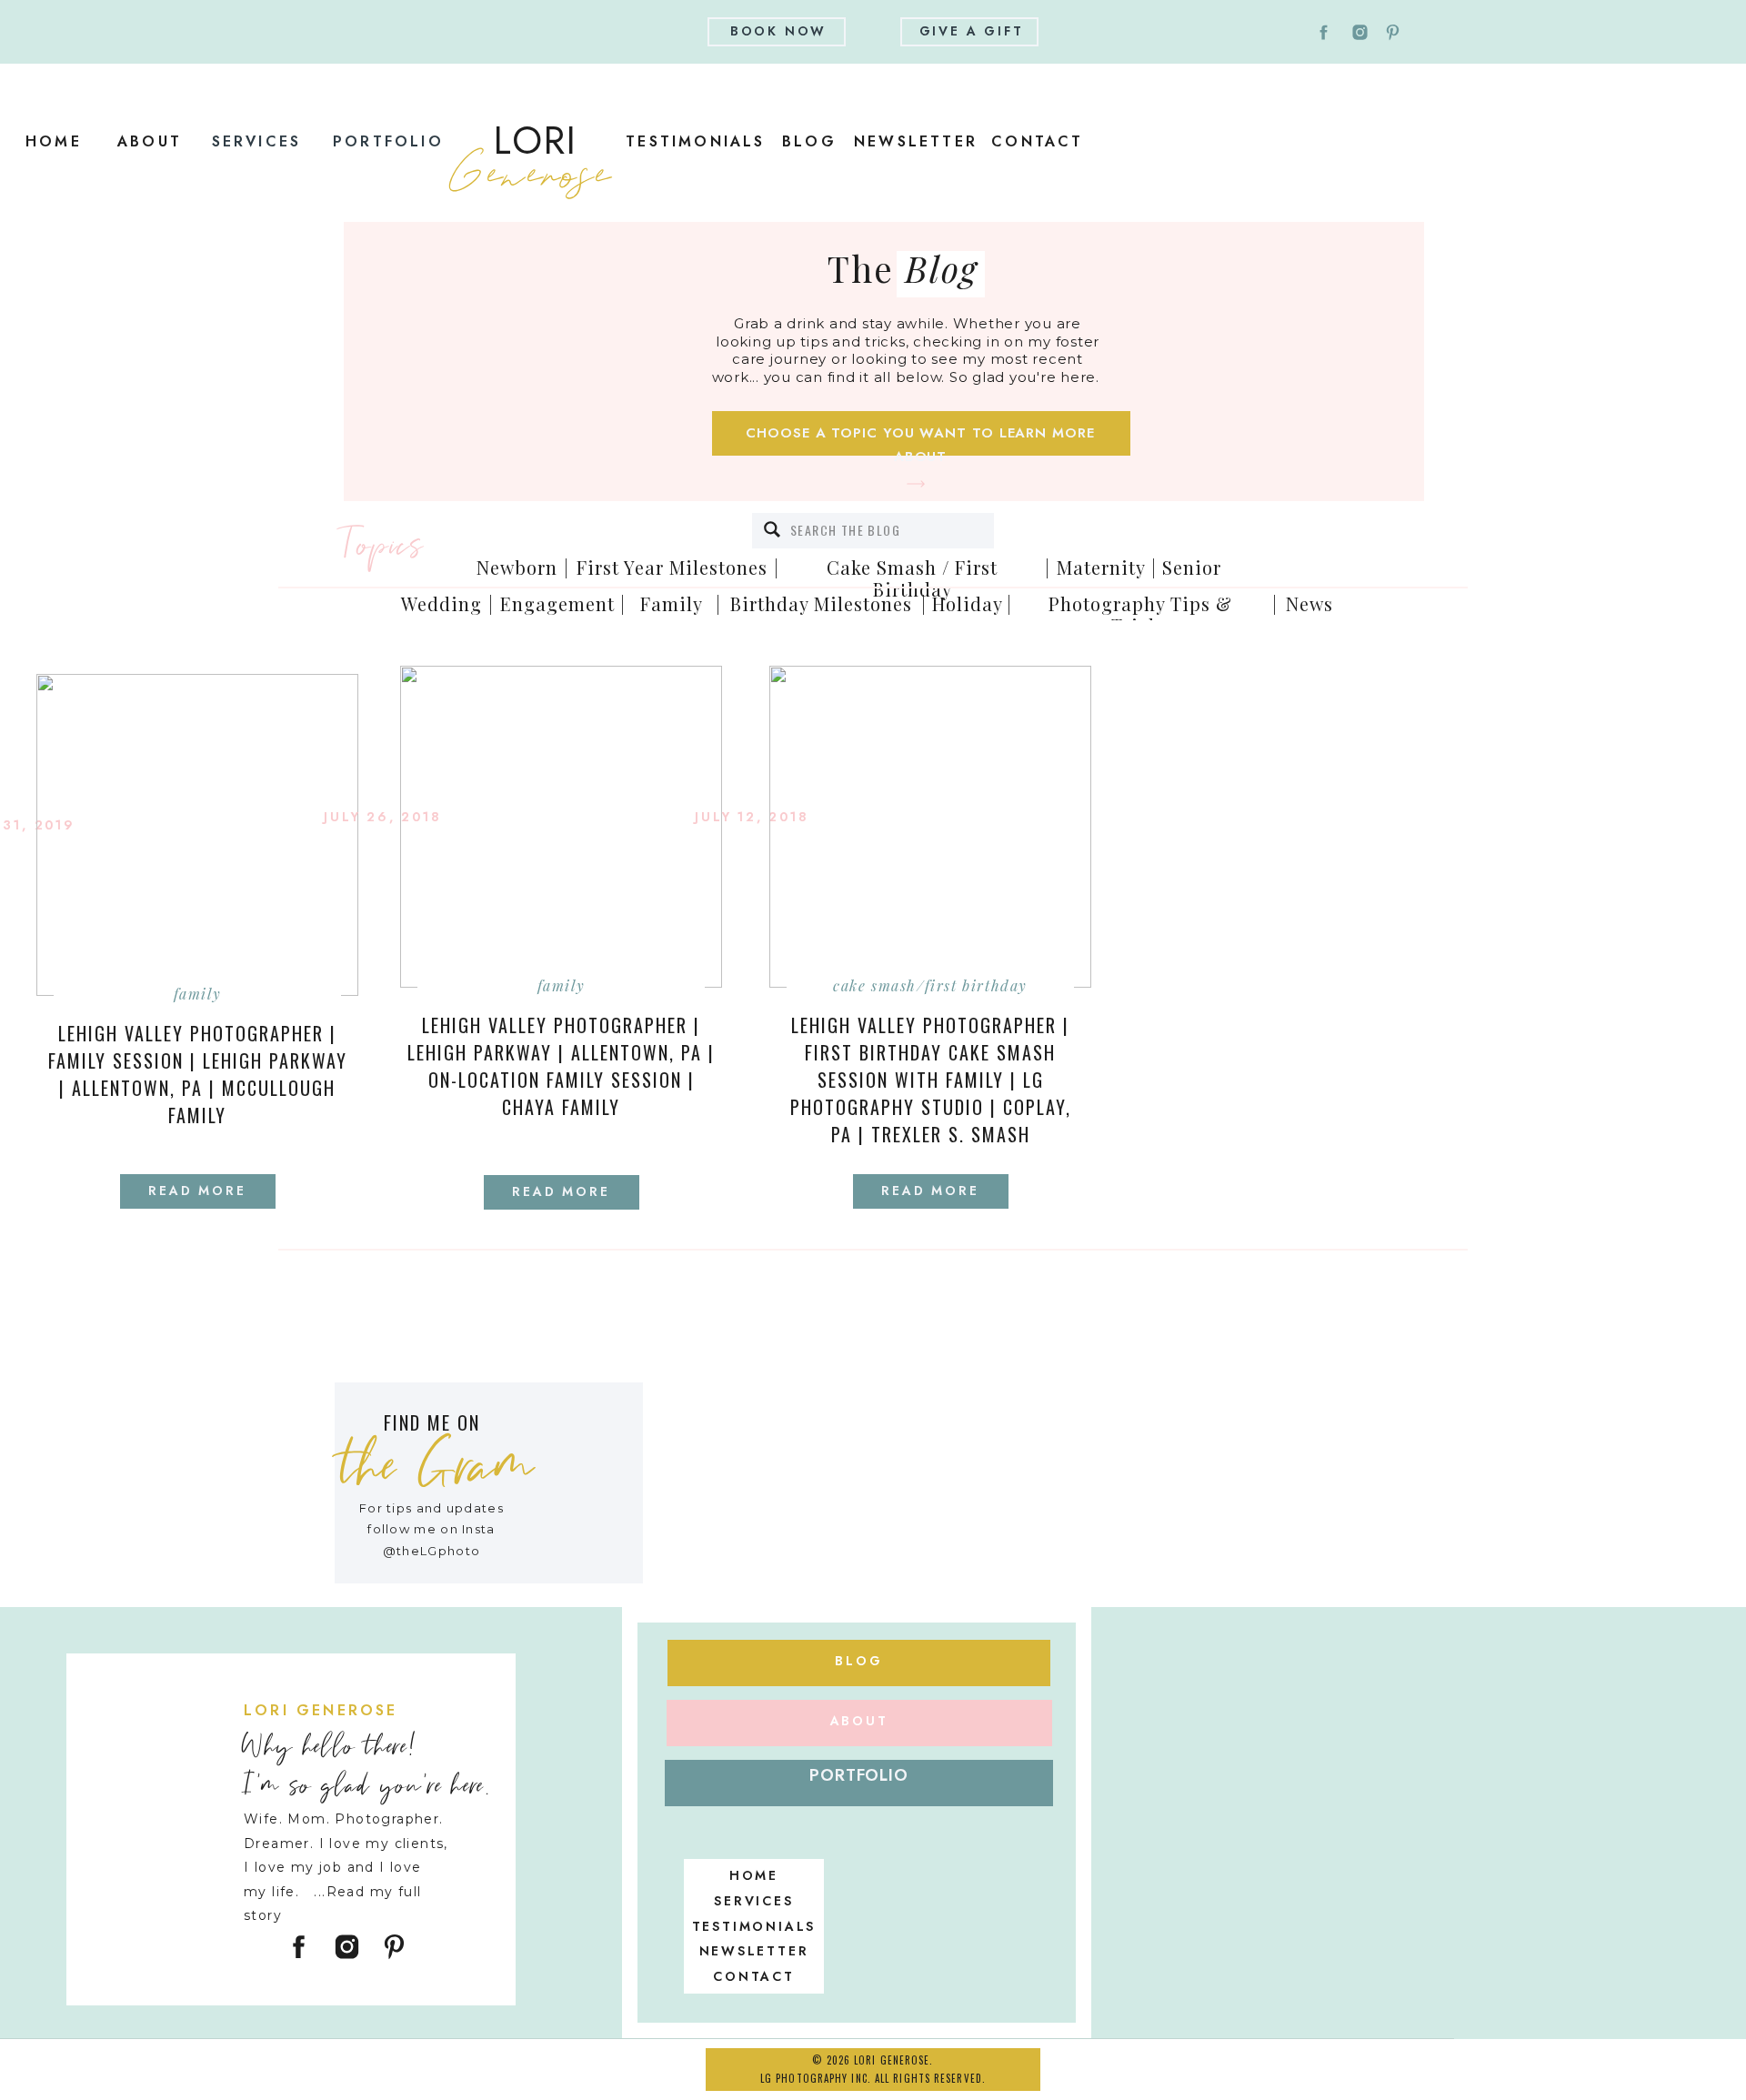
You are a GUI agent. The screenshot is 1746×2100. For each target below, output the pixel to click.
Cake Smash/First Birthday (930, 985)
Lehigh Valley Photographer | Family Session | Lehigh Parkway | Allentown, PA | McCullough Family (198, 1074)
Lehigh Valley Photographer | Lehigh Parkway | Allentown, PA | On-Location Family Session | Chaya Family (561, 1066)
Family (198, 994)
